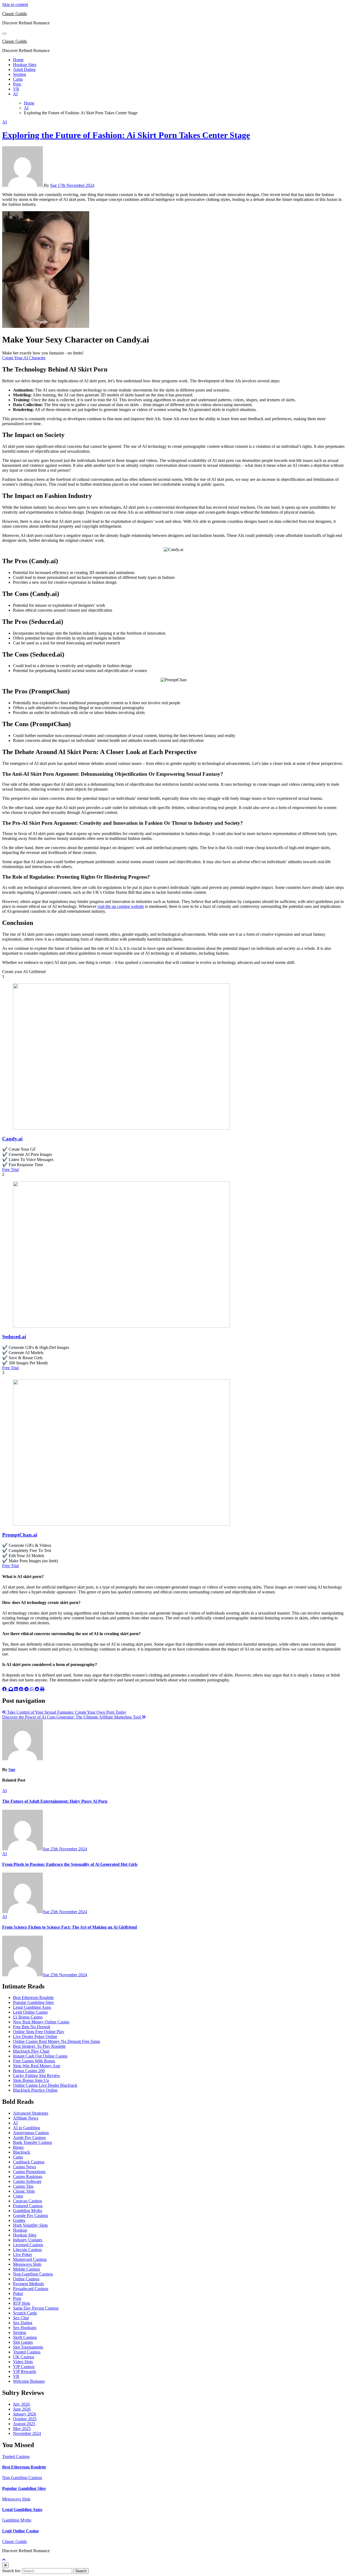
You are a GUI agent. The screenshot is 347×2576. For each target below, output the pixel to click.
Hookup (20, 2230)
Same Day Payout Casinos (36, 2308)
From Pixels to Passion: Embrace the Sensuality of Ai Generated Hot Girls (70, 1864)
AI (15, 94)
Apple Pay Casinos (29, 2138)
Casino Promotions (29, 2172)
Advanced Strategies (31, 2113)
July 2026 (21, 2404)
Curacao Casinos (28, 2201)
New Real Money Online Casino (41, 2022)
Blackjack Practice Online (35, 2090)
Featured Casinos (28, 2206)
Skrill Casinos (25, 2337)
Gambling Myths (28, 2211)
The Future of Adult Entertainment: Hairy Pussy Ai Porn (55, 1801)
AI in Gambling (27, 2128)
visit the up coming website (121, 906)
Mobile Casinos (26, 2269)
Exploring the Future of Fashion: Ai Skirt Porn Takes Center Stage (126, 135)
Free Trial (10, 1170)
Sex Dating (23, 2323)
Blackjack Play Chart (31, 2051)
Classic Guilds (15, 14)
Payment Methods (28, 2284)
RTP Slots (22, 2303)
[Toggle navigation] (4, 34)
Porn (17, 84)
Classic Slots (24, 2191)
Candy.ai (12, 1139)
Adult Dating (24, 69)
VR (16, 89)
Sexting (20, 74)
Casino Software (27, 2181)
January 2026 (25, 2414)
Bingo (18, 2147)
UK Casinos (24, 2357)
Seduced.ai (14, 1337)
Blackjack (22, 2152)
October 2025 (25, 2419)
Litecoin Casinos (27, 2250)
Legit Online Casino (30, 2012)
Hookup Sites (25, 65)
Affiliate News (26, 2118)
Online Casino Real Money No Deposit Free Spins (57, 2041)
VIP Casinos (24, 2367)
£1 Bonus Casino (28, 2017)
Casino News (25, 2167)
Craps (18, 2196)
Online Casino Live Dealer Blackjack (45, 2085)
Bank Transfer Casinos (33, 2142)
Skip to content (15, 4)
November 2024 (27, 2433)
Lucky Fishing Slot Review (37, 2076)
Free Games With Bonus (34, 2061)
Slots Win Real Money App (37, 2066)
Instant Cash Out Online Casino (40, 2056)
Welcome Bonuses (29, 2381)
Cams (18, 79)
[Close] (5, 2565)
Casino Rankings (28, 2176)
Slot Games (23, 2342)
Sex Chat (21, 2318)
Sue (54, 185)
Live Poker (23, 2254)
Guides (19, 2220)
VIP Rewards (25, 2371)
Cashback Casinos (29, 2162)
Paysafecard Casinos (31, 2289)
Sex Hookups (25, 2328)
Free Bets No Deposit (32, 2027)
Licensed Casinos (28, 2245)
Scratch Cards (25, 2313)
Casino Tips (23, 2186)
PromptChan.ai (20, 1535)
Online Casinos (26, 2279)
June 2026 (22, 2409)
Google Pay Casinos (30, 2215)
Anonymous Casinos (31, 2133)
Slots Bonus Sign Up (31, 2080)
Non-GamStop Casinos (33, 2274)
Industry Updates (28, 2240)
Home (18, 60)
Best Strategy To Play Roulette (39, 2046)
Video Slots (23, 2362)
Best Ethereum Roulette (33, 1998)
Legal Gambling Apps (32, 2007)
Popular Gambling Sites (33, 2002)
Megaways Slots (27, 2264)
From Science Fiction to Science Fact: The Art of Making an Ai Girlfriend (70, 1927)
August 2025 (24, 2424)
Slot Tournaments (28, 2347)
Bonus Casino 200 (29, 2071)
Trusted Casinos (27, 2352)
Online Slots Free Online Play (39, 2032)
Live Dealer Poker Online (35, 2037)
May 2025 (22, 2429)
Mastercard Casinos (30, 2259)
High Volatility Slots (30, 2225)
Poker (18, 2293)
